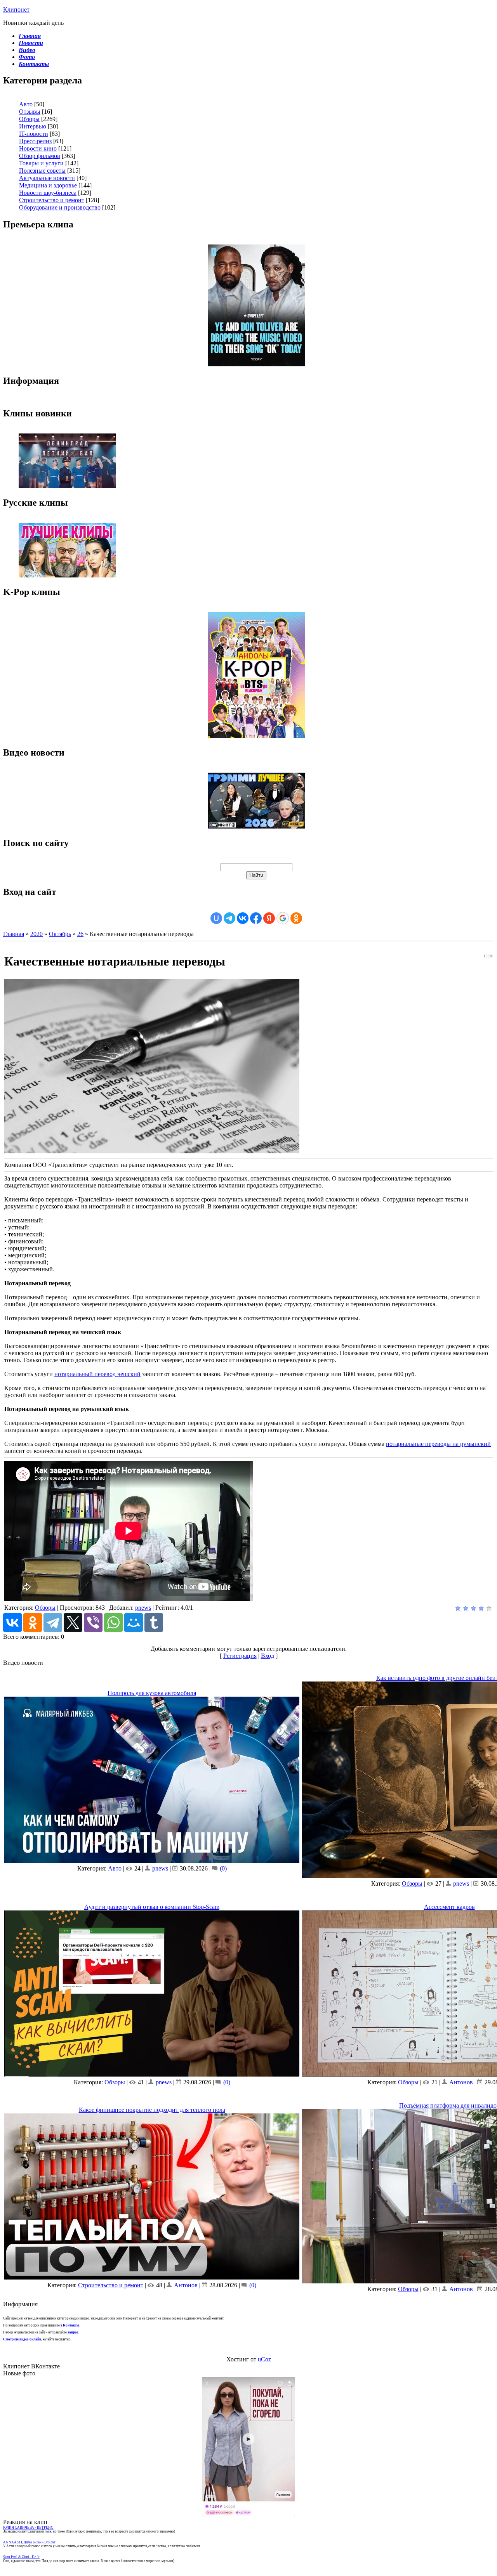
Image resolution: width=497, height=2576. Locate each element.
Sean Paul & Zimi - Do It (21, 2557)
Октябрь (60, 934)
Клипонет (16, 10)
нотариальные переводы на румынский (438, 1444)
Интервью (33, 126)
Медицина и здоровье (48, 185)
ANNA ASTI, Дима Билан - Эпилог (29, 2542)
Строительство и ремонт (52, 200)
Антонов (461, 2082)
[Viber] (93, 1623)
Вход (268, 1656)
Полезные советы (42, 171)
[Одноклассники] (33, 1623)
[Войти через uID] (216, 918)
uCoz (264, 2359)
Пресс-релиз (35, 141)
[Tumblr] (154, 1623)
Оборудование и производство (60, 207)
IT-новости (34, 134)
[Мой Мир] (134, 1623)
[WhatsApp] (113, 1623)
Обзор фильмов (40, 156)
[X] (73, 1623)
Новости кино (38, 148)
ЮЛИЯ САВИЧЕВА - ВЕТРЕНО (28, 2527)
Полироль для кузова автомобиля (152, 1693)
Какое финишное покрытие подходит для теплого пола (152, 2110)
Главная (14, 934)
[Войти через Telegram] (229, 918)
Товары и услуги (41, 163)
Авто (26, 104)
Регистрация (240, 1656)
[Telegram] (53, 1623)
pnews (143, 1608)
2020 (36, 934)
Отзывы (30, 112)
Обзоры (29, 119)
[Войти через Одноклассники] (296, 918)
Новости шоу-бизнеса (48, 193)
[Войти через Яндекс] (269, 918)
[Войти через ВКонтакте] (243, 918)
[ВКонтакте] (12, 1623)
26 (80, 934)
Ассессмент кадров (449, 1907)
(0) (222, 1868)
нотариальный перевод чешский (97, 1374)
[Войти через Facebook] (256, 918)
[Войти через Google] (283, 918)
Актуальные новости (47, 178)
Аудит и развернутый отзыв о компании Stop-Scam (152, 1907)
